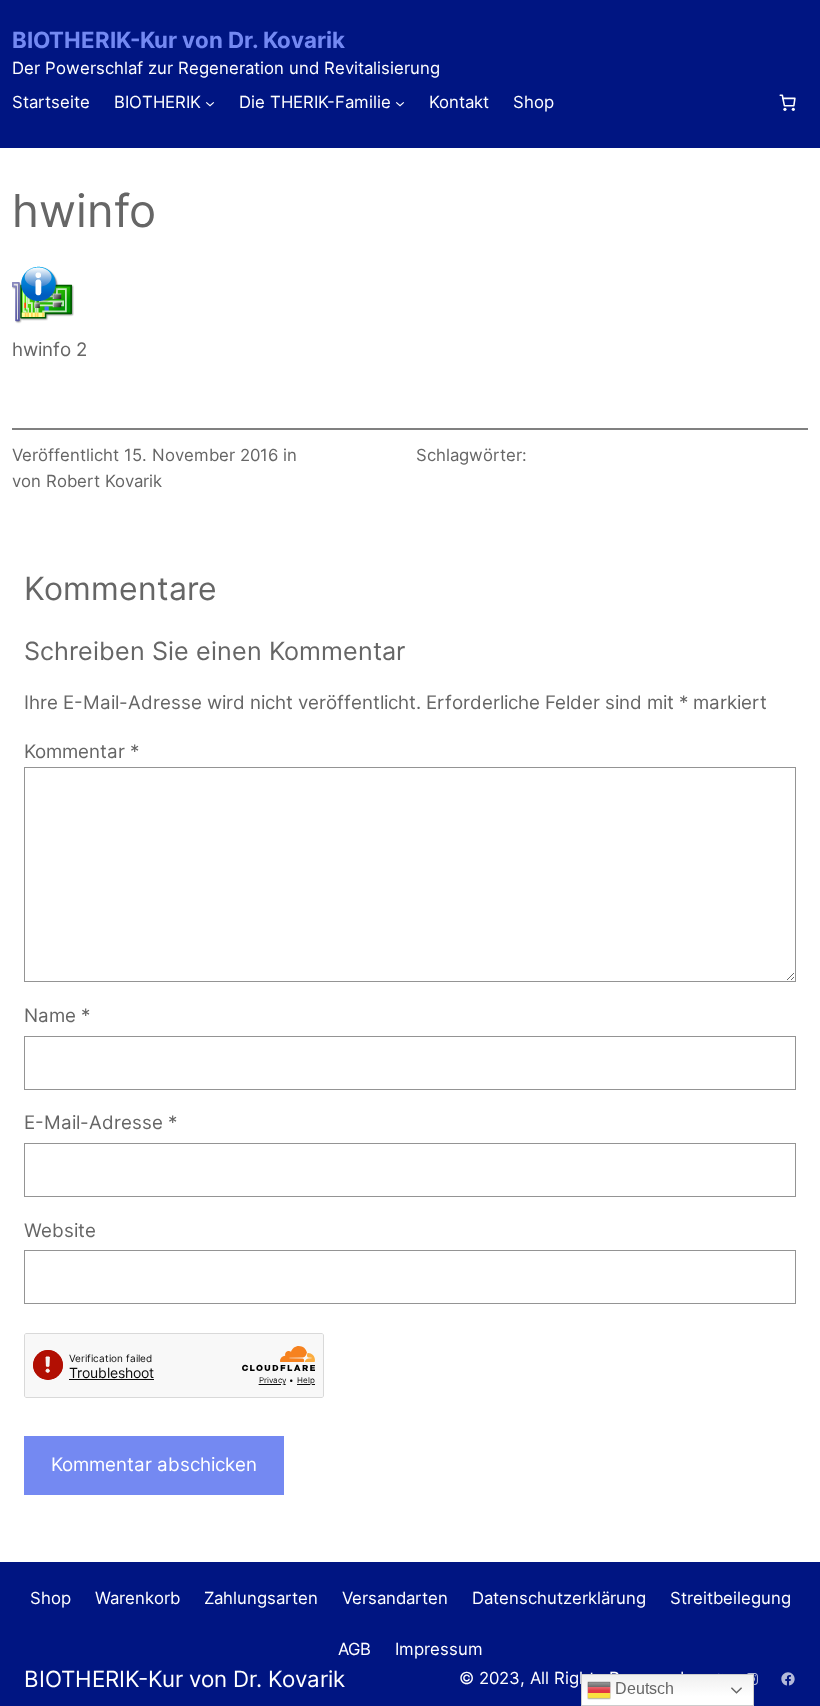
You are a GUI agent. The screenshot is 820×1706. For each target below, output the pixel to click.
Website (60, 1230)
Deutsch (642, 1688)
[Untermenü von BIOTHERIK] (210, 103)
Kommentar (81, 751)
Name (57, 1015)
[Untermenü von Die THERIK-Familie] (400, 103)
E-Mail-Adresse (100, 1122)
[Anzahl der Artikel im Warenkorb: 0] (787, 103)
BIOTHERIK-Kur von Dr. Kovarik (178, 39)
